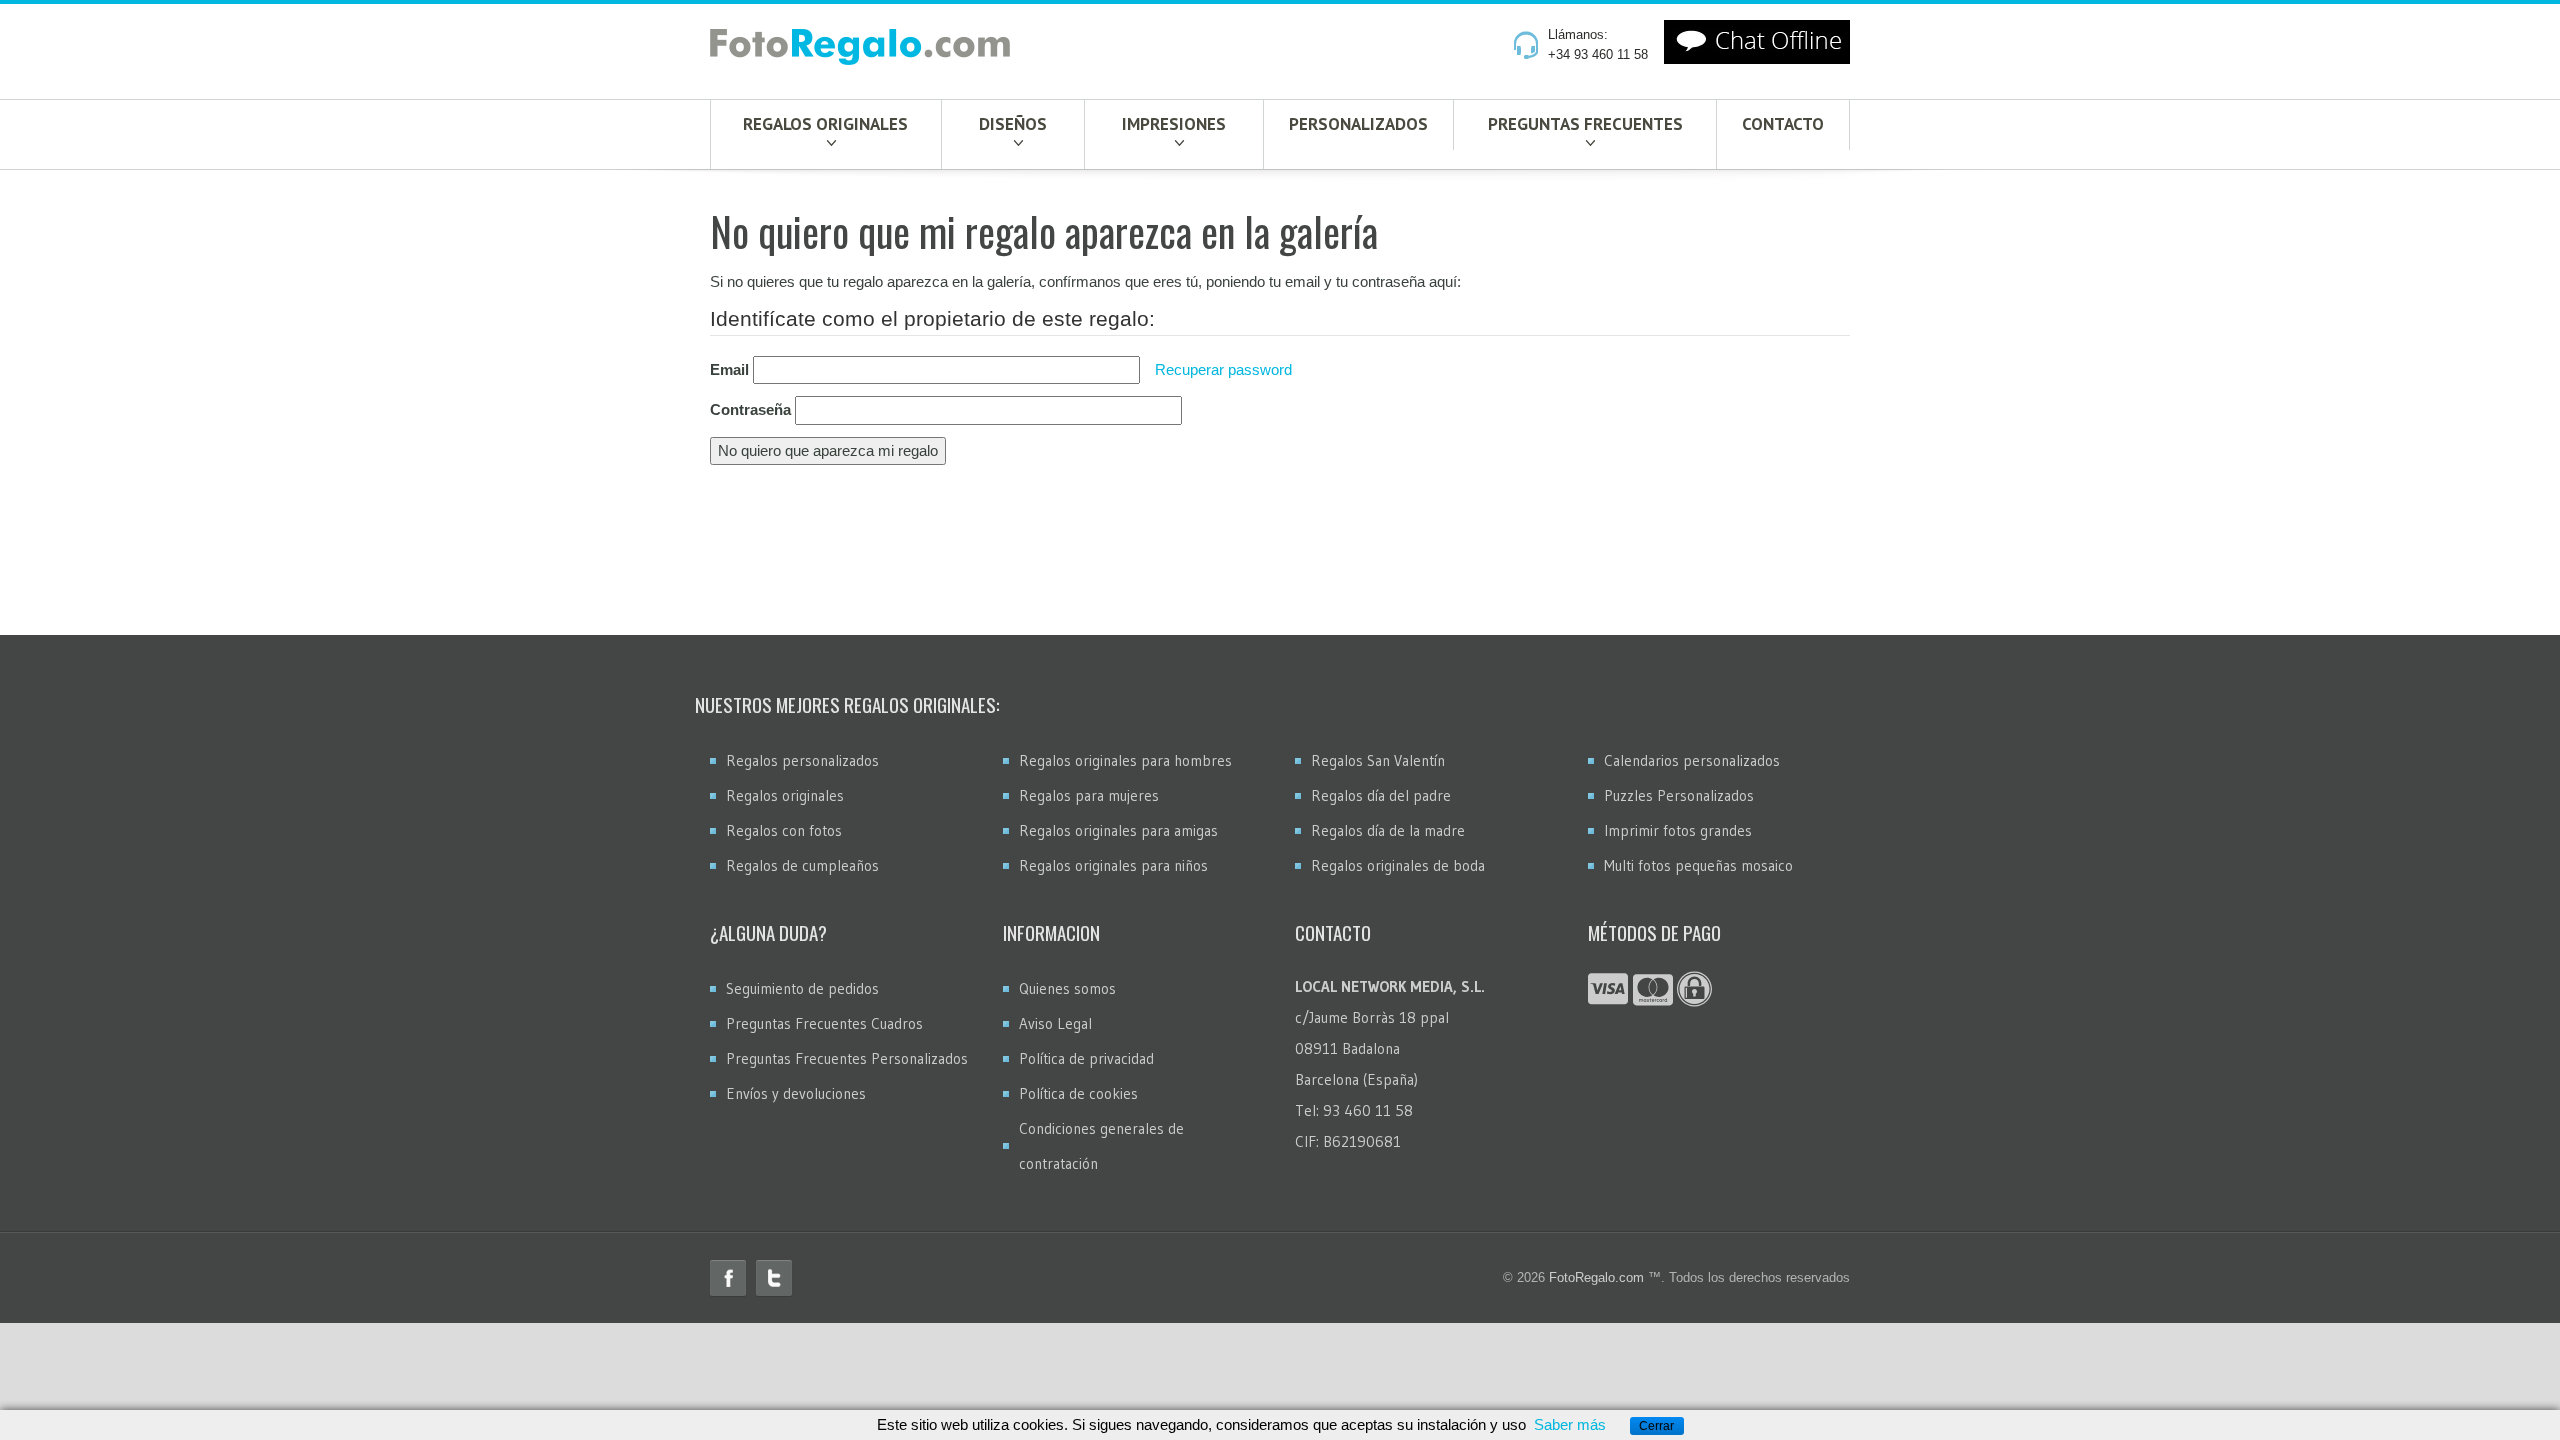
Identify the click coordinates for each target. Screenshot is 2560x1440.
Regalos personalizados (802, 760)
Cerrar (1656, 1426)
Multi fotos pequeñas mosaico (1698, 865)
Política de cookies (1078, 1093)
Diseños (1013, 124)
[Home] (860, 51)
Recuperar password (1223, 369)
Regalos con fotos (784, 830)
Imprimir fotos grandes (1678, 830)
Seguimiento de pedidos (802, 988)
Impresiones (1174, 124)
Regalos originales (825, 124)
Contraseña (750, 409)
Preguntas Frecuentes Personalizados (847, 1058)
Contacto (1783, 124)
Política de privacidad (1086, 1058)
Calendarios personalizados (1692, 760)
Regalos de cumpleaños (802, 865)
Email (729, 369)
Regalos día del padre (1381, 795)
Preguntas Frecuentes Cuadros (824, 1023)
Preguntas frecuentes (1585, 124)
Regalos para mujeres (1089, 795)
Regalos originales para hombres (1125, 760)
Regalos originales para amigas (1118, 830)
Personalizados (1358, 124)
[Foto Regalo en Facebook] (728, 1278)
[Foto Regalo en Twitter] (774, 1278)
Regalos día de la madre (1388, 830)
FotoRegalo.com (1596, 1277)
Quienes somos (1067, 988)
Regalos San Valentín (1378, 760)
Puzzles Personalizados (1679, 795)
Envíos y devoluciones (796, 1093)
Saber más (1570, 1424)
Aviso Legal (1055, 1023)
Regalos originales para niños (1113, 865)
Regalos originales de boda (1398, 865)
